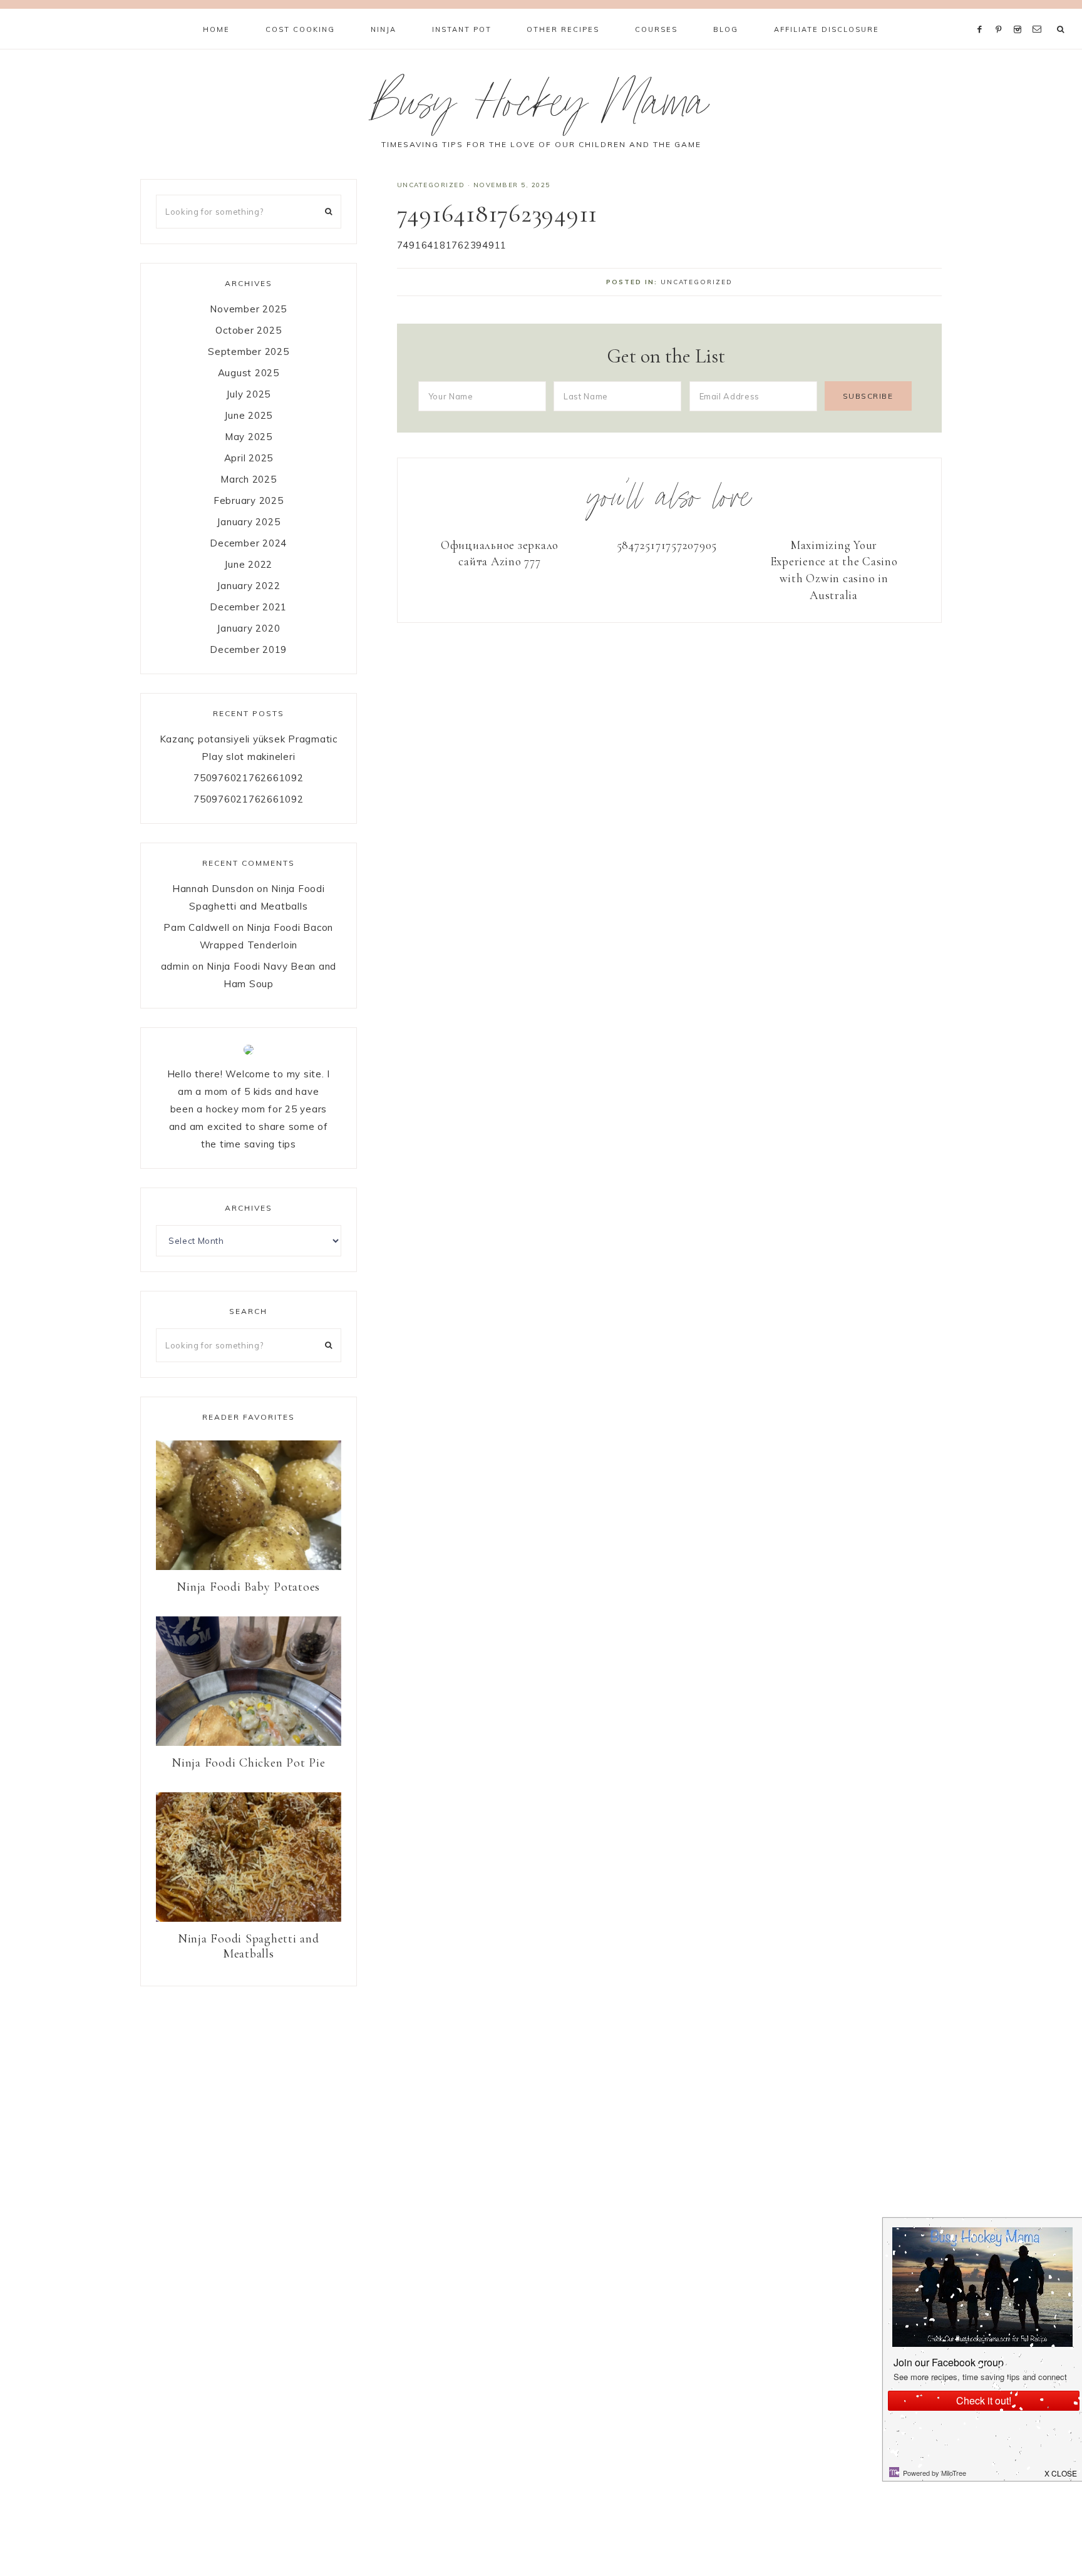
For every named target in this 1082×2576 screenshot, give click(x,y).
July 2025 (248, 394)
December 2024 (248, 543)
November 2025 (248, 309)
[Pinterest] (1002, 14)
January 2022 (248, 586)
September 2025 (249, 352)
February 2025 (249, 500)
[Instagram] (1020, 14)
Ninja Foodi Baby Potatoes (248, 1587)
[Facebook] (982, 14)
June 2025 (248, 415)
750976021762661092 (249, 778)
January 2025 (248, 522)
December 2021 (248, 607)
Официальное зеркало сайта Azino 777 (500, 553)
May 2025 (249, 437)
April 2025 (249, 458)
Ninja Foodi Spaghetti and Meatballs (249, 1946)
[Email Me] (1039, 14)
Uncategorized (431, 185)
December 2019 (248, 649)
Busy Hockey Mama (541, 109)
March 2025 (249, 479)
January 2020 (248, 628)
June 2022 (248, 564)
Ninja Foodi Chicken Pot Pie (248, 1763)
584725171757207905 (667, 545)
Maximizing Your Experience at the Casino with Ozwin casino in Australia (834, 570)
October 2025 (248, 330)
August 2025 (249, 373)
